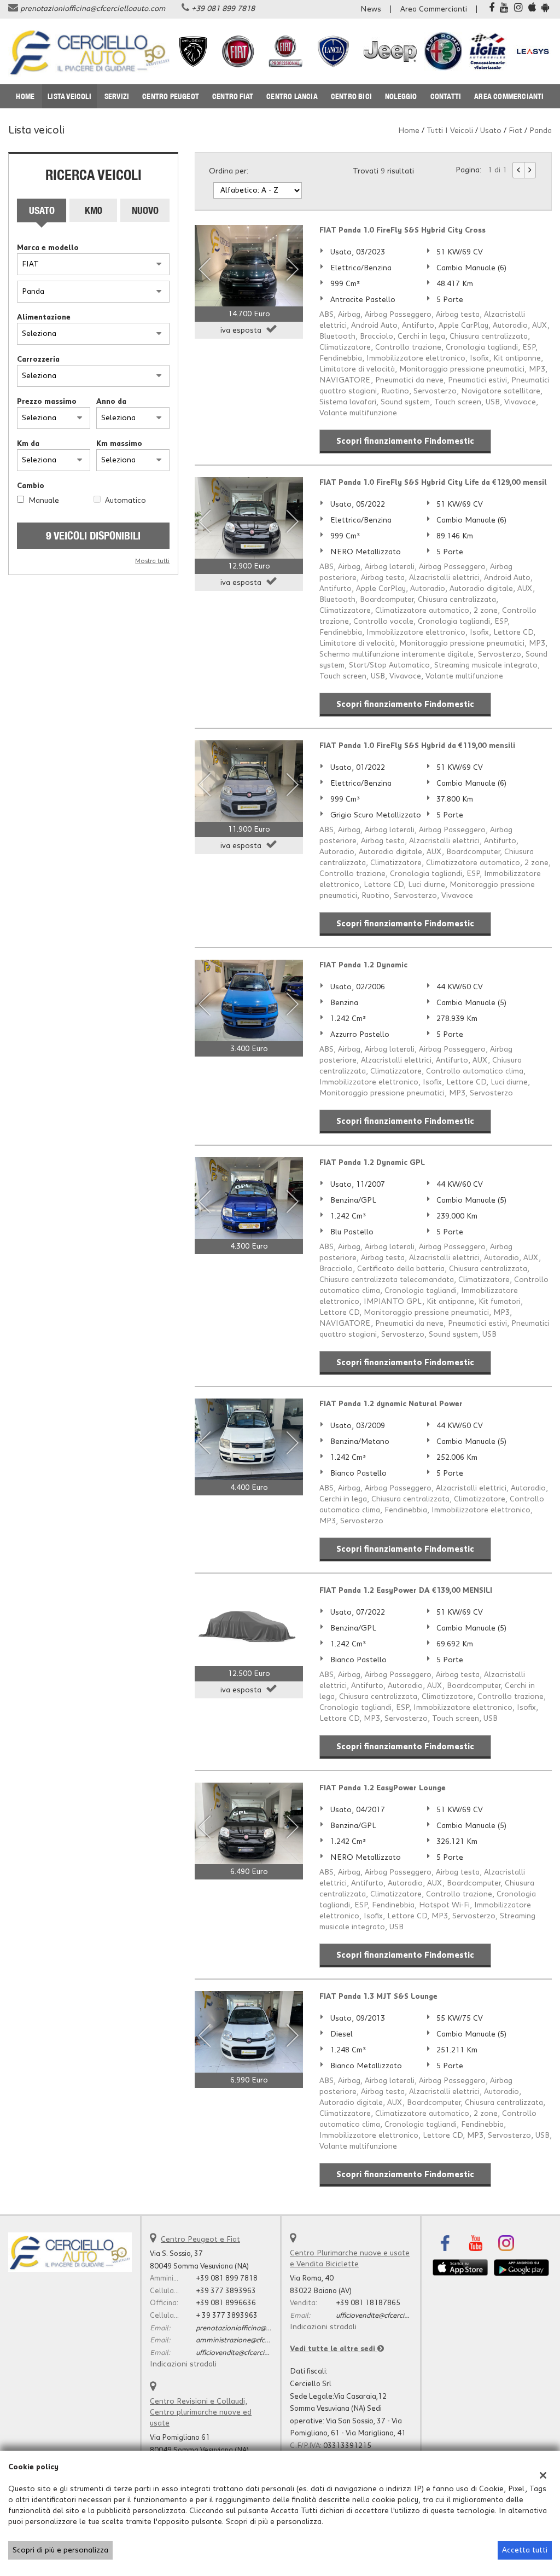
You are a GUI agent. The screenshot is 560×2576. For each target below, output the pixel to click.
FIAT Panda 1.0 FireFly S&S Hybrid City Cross (402, 230)
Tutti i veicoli (450, 131)
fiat (515, 131)
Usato (42, 210)
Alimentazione (44, 317)
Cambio (31, 486)
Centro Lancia (292, 96)
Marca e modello (48, 248)
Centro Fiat (233, 96)
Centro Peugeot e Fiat (200, 2240)
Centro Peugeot (171, 96)
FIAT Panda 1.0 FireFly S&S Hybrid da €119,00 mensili (417, 746)
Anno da (111, 402)
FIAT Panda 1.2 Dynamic (363, 965)
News (371, 9)
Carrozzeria (38, 359)
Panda (541, 131)
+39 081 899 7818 (223, 9)
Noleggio (401, 96)
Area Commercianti (434, 9)
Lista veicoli (69, 96)
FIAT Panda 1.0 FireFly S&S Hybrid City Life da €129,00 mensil (433, 483)
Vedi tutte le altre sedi (334, 2349)
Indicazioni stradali (183, 2364)
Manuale (44, 501)
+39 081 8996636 (226, 2303)
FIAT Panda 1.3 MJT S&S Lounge (378, 1997)
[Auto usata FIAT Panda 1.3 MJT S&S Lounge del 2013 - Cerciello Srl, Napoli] (249, 2032)
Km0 (94, 210)
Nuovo (145, 210)
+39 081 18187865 (368, 2303)
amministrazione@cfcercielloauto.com (258, 2340)
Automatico (126, 501)
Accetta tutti (525, 2550)
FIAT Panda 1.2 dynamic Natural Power (391, 1404)
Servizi (117, 96)
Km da (28, 444)
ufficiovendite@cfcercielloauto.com (252, 2353)
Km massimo (119, 444)
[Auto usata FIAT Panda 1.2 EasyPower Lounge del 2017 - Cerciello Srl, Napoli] (249, 1823)
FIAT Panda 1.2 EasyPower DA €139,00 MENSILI (406, 1591)
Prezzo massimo (47, 402)
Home (25, 96)
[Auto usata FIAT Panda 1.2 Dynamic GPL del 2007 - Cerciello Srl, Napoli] (249, 1198)
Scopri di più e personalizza (60, 2550)
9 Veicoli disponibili (93, 535)
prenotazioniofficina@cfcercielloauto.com (93, 9)
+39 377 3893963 (226, 2291)
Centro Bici (351, 96)
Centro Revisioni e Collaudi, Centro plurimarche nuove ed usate (201, 2412)
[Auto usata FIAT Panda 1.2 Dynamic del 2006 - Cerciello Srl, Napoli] (249, 1000)
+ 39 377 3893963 (227, 2316)
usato (491, 131)
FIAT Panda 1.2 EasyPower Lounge (383, 1788)
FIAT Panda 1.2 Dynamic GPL (372, 1163)
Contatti (446, 96)
